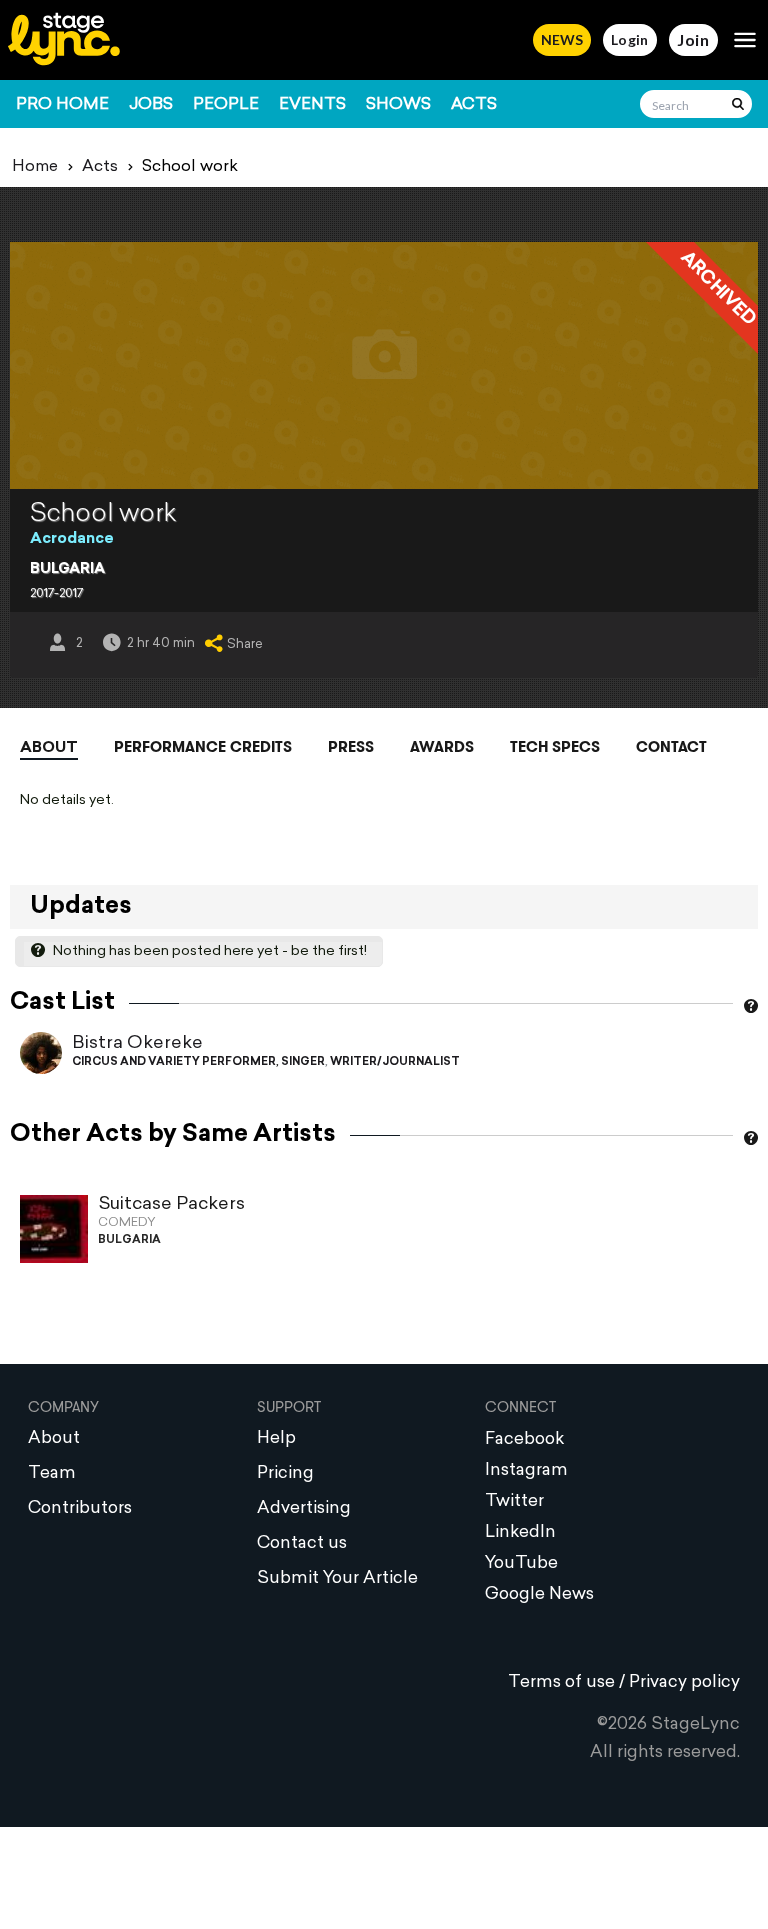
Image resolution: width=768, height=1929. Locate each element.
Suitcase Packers (171, 1204)
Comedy (127, 1223)
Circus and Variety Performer (174, 1062)
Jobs (151, 105)
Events (312, 105)
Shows (398, 105)
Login (630, 39)
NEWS (562, 39)
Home (35, 167)
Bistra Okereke (137, 1043)
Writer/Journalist (395, 1062)
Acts (474, 105)
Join (693, 39)
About (49, 748)
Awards (442, 747)
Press (351, 747)
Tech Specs (555, 747)
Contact (671, 747)
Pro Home (62, 105)
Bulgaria (67, 569)
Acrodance (72, 539)
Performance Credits (203, 747)
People (226, 105)
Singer (303, 1062)
